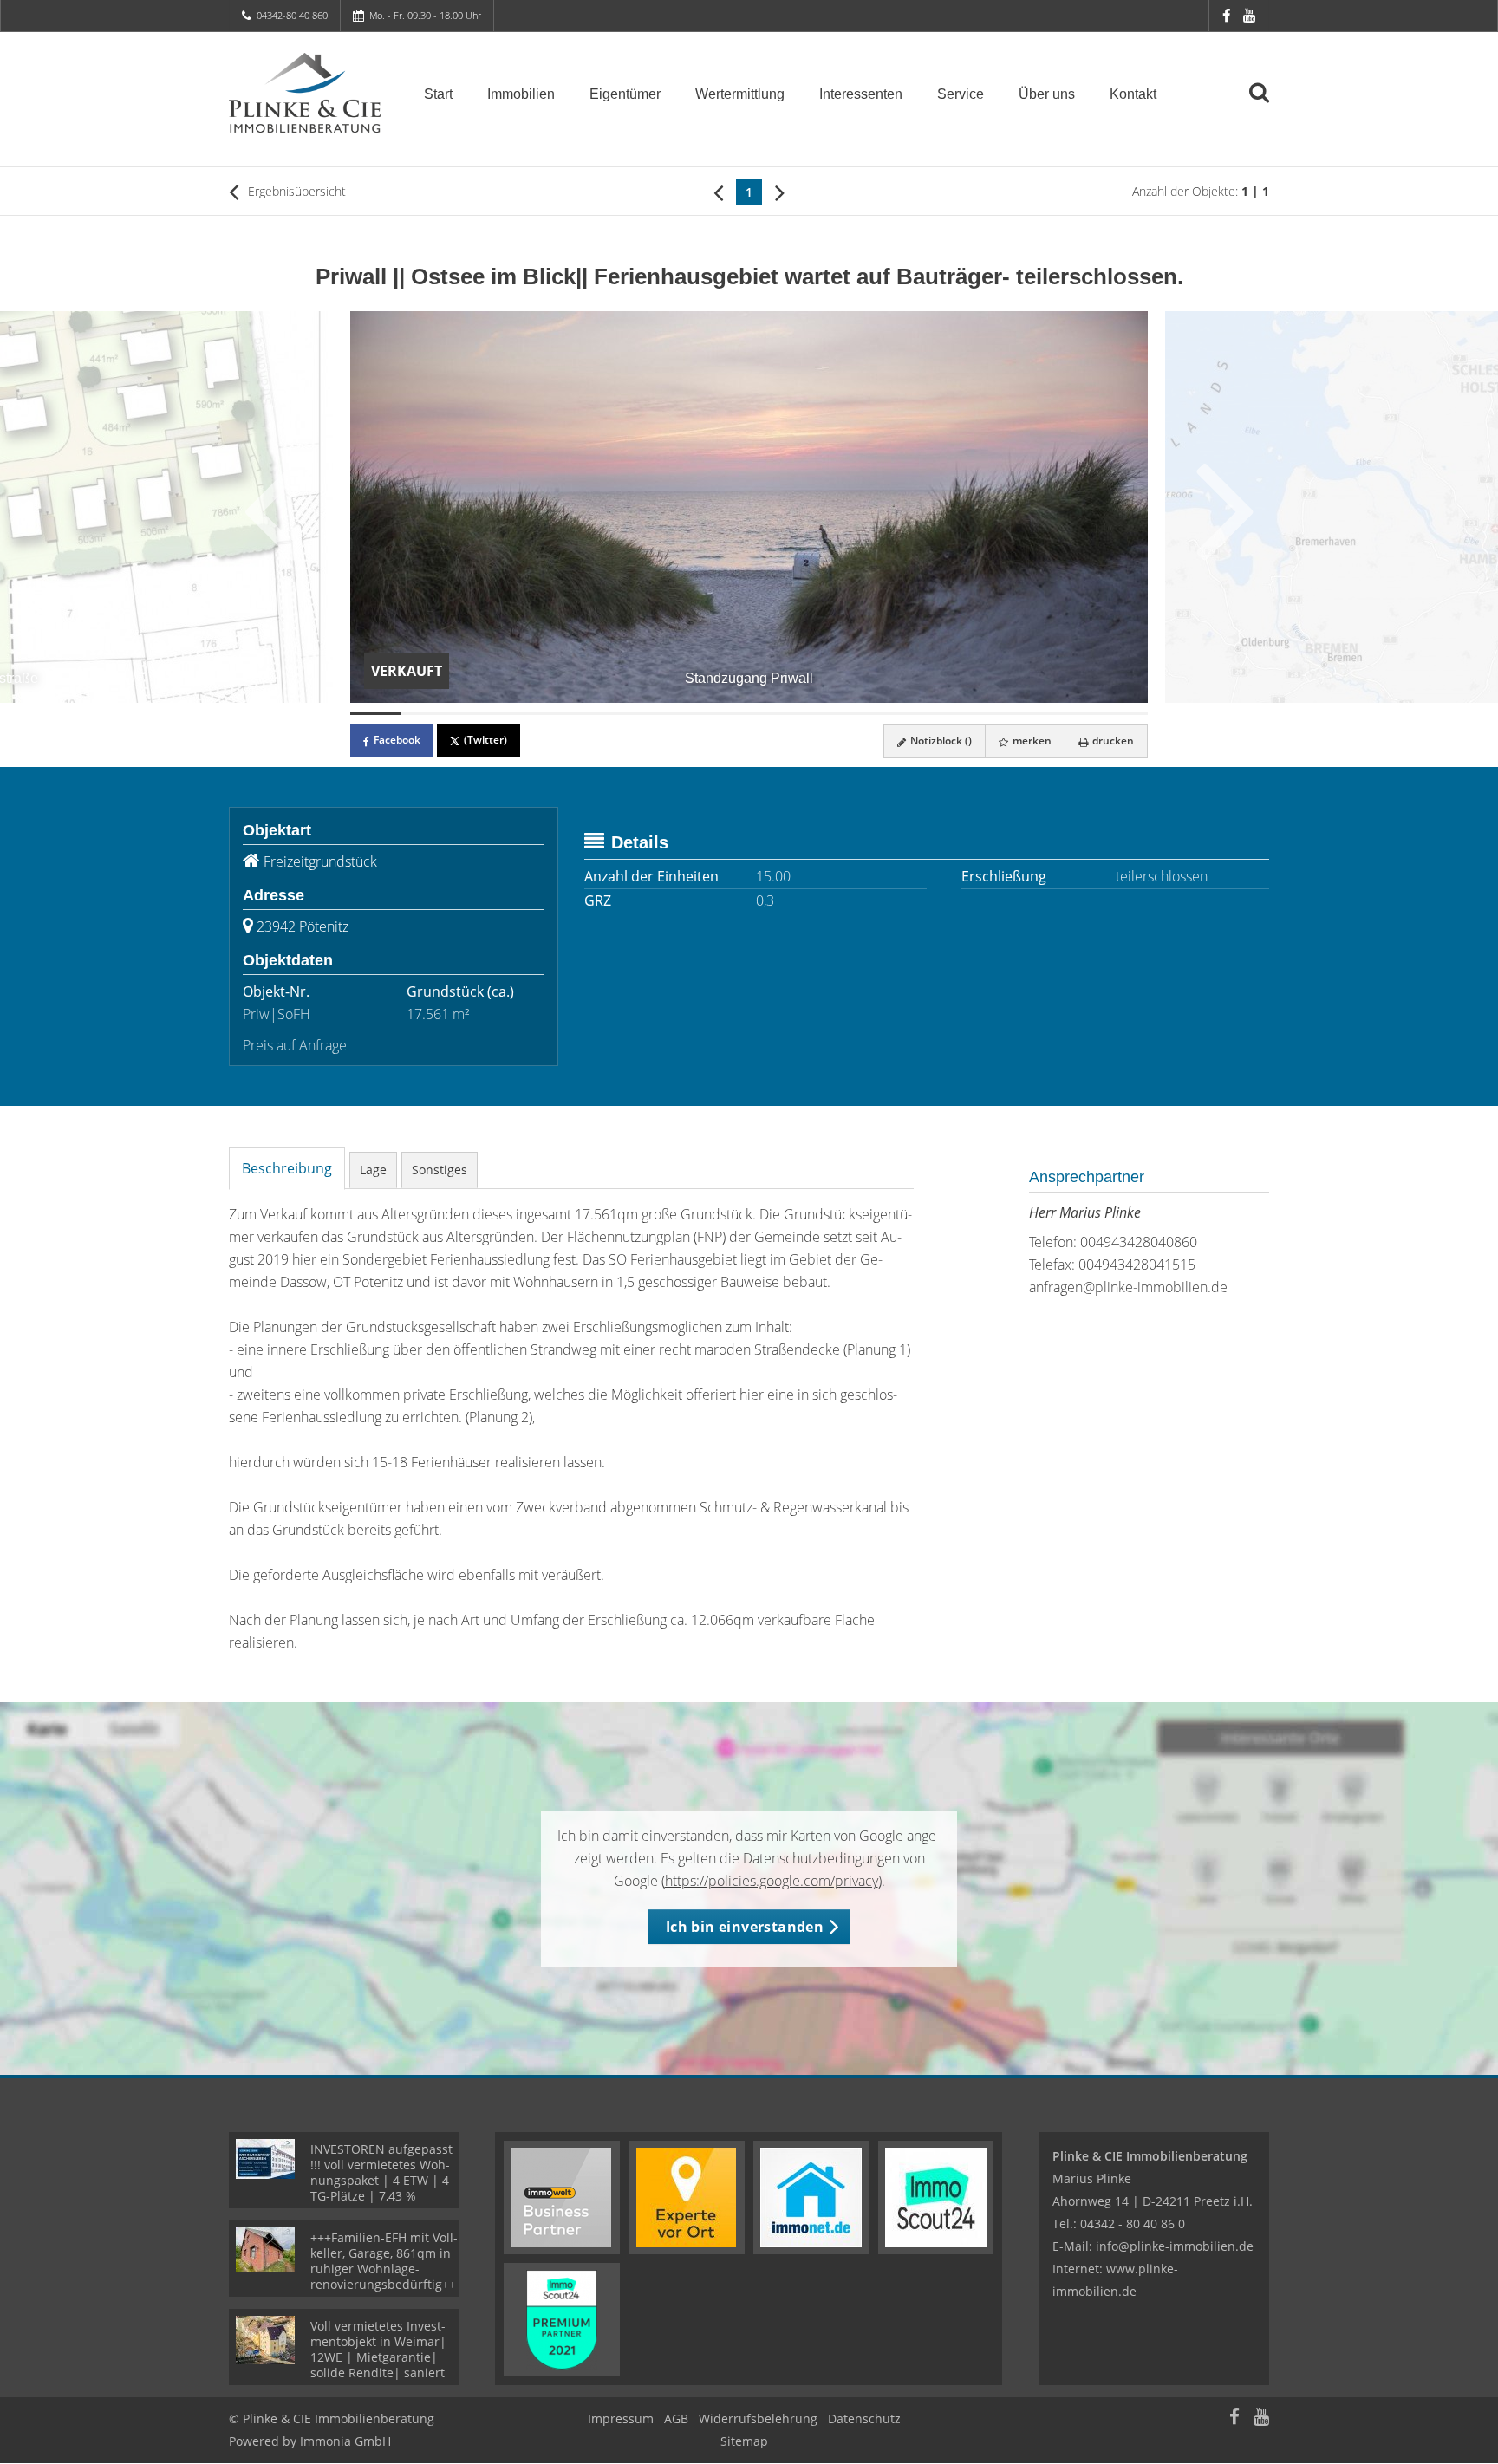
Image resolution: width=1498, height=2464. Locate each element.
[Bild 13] (974, 713)
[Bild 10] (824, 713)
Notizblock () (940, 741)
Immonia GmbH (345, 2441)
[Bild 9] (774, 713)
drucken (1112, 741)
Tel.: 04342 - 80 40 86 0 (1119, 2223)
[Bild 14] (1024, 713)
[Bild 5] (575, 713)
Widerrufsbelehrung (758, 2418)
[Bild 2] (426, 713)
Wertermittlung (740, 94)
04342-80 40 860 (292, 15)
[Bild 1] (375, 713)
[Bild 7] (674, 713)
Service (961, 94)
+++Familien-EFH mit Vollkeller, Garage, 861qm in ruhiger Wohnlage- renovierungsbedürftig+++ (387, 2261)
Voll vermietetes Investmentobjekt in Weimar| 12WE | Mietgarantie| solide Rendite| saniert (378, 2349)
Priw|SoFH (277, 1014)
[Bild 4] (525, 713)
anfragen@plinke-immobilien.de (1128, 1287)
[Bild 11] (874, 713)
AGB (676, 2418)
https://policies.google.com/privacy (772, 1881)
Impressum (621, 2418)
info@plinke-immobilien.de (1175, 2246)
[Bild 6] (625, 713)
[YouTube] (1249, 15)
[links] (718, 192)
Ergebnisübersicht (295, 191)
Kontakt (1133, 94)
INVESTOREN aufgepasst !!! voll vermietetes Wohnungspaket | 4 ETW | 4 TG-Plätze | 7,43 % (381, 2172)
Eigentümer (625, 94)
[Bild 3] (475, 713)
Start (438, 94)
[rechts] (780, 192)
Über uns (1047, 94)
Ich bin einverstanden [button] (745, 1927)
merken (1031, 741)
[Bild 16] (1123, 713)
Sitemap (744, 2441)
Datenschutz (864, 2418)
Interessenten (861, 94)
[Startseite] (305, 93)
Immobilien (521, 94)
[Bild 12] (924, 713)
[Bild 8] (725, 713)
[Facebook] (1226, 15)
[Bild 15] (1073, 713)
